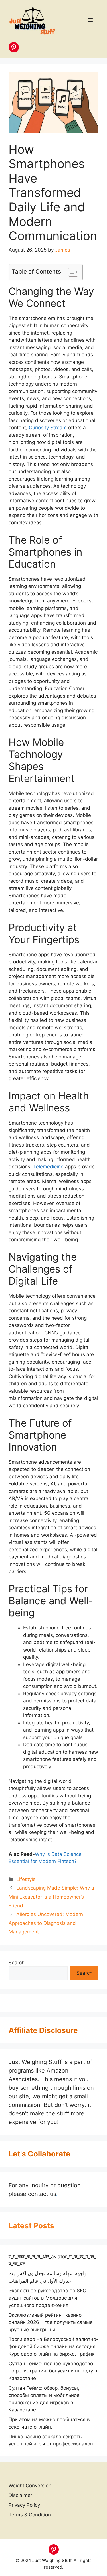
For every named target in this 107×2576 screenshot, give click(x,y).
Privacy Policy (24, 2505)
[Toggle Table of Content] (70, 272)
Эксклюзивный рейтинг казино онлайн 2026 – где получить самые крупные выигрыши (51, 2322)
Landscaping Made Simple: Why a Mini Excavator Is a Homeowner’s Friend (51, 1897)
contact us (42, 2194)
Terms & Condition (30, 2515)
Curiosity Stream (48, 428)
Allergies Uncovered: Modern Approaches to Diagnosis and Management (46, 1923)
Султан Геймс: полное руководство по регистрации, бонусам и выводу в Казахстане (53, 2371)
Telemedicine (48, 1167)
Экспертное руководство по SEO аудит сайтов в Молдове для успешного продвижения (48, 2298)
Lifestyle (26, 1879)
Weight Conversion (30, 2486)
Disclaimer (20, 2495)
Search (17, 1963)
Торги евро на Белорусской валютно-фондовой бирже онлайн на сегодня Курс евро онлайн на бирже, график (53, 2347)
